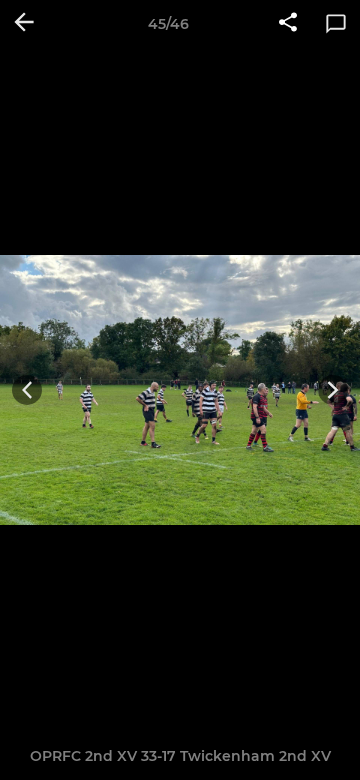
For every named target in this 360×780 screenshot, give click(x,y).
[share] (288, 24)
